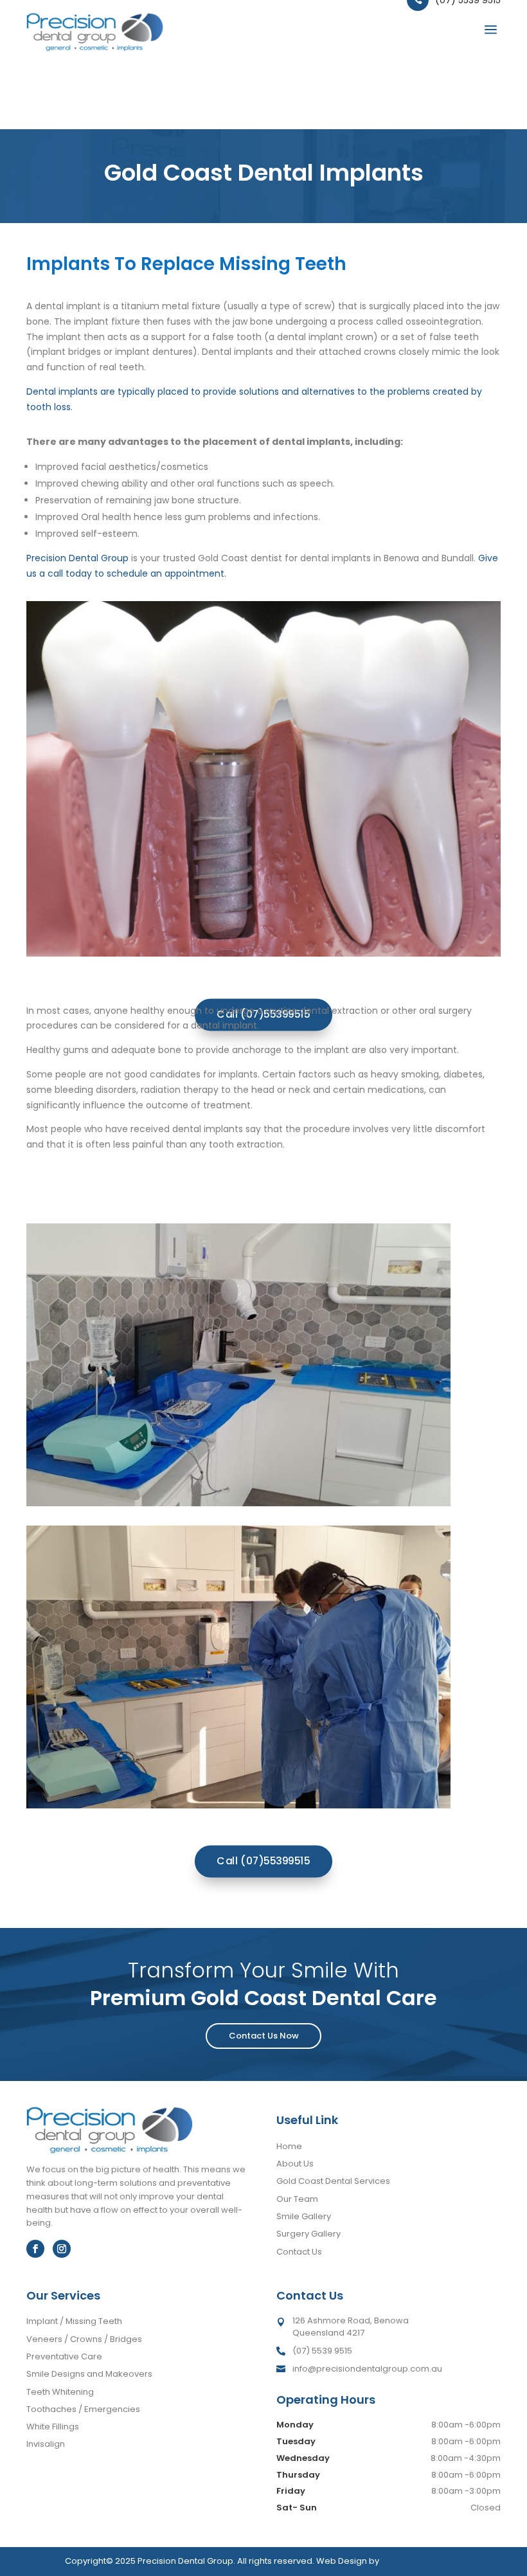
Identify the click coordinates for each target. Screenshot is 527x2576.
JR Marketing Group (422, 2561)
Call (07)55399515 (263, 1861)
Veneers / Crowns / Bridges (84, 2339)
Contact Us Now (264, 2036)
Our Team (297, 2199)
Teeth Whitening (60, 2392)
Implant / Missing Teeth (74, 2321)
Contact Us (299, 2252)
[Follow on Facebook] (35, 2249)
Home (289, 2146)
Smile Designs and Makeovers (89, 2374)
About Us (295, 2164)
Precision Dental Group (77, 558)
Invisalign (46, 2444)
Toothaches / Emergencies (83, 2409)
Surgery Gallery (308, 2234)
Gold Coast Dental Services (333, 2181)
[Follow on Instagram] (62, 2249)
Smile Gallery (304, 2216)
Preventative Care (64, 2356)
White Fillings (53, 2427)
